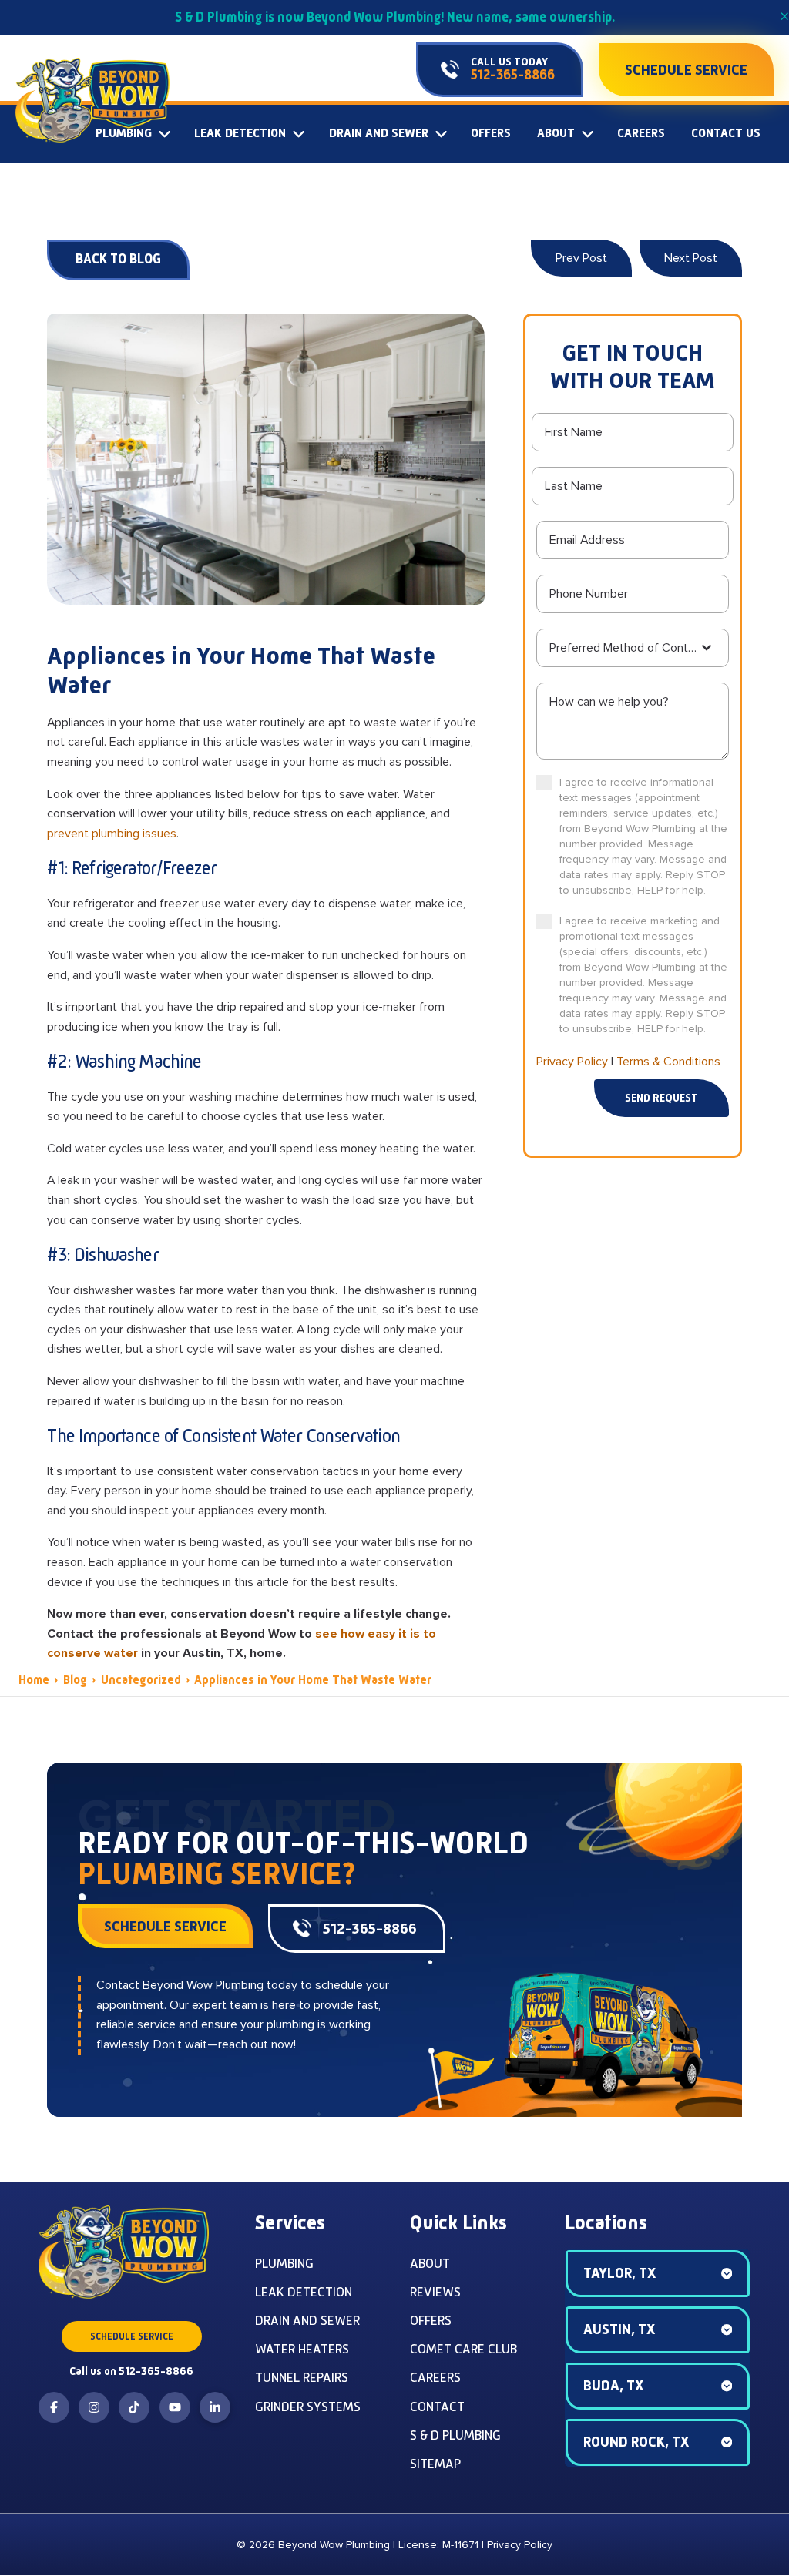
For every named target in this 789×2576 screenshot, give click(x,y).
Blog (75, 1680)
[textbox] (623, 648)
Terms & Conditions (668, 1062)
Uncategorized (141, 1680)
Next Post (691, 258)
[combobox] (633, 648)
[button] (658, 2274)
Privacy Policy (572, 1062)
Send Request (661, 1098)
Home (34, 1680)
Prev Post (581, 258)
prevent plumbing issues (112, 834)
